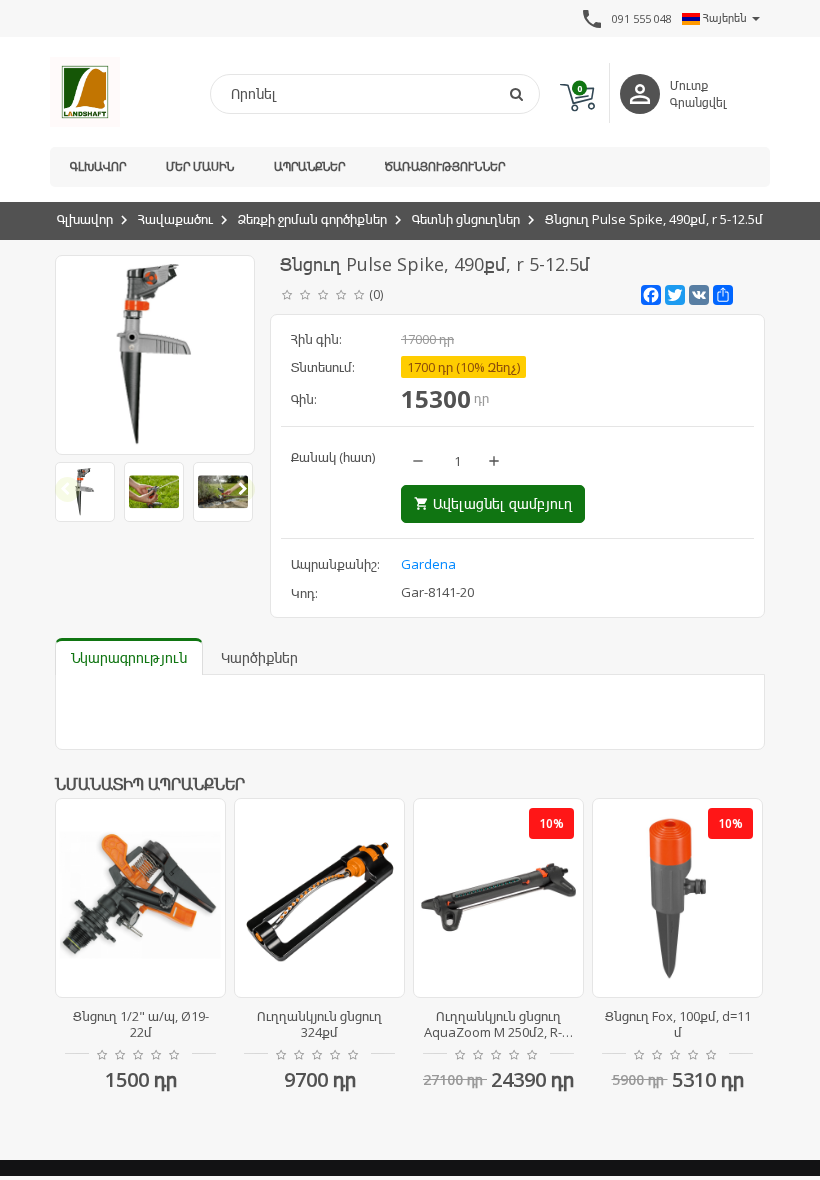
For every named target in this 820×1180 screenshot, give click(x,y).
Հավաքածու (175, 219)
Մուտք (689, 85)
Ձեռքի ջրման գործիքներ (312, 219)
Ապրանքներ (309, 166)
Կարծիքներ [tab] (259, 657)
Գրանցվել (698, 102)
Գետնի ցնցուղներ (466, 219)
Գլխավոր (98, 166)
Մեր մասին (200, 166)
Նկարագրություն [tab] (129, 657)
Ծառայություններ (445, 166)
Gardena (428, 564)
